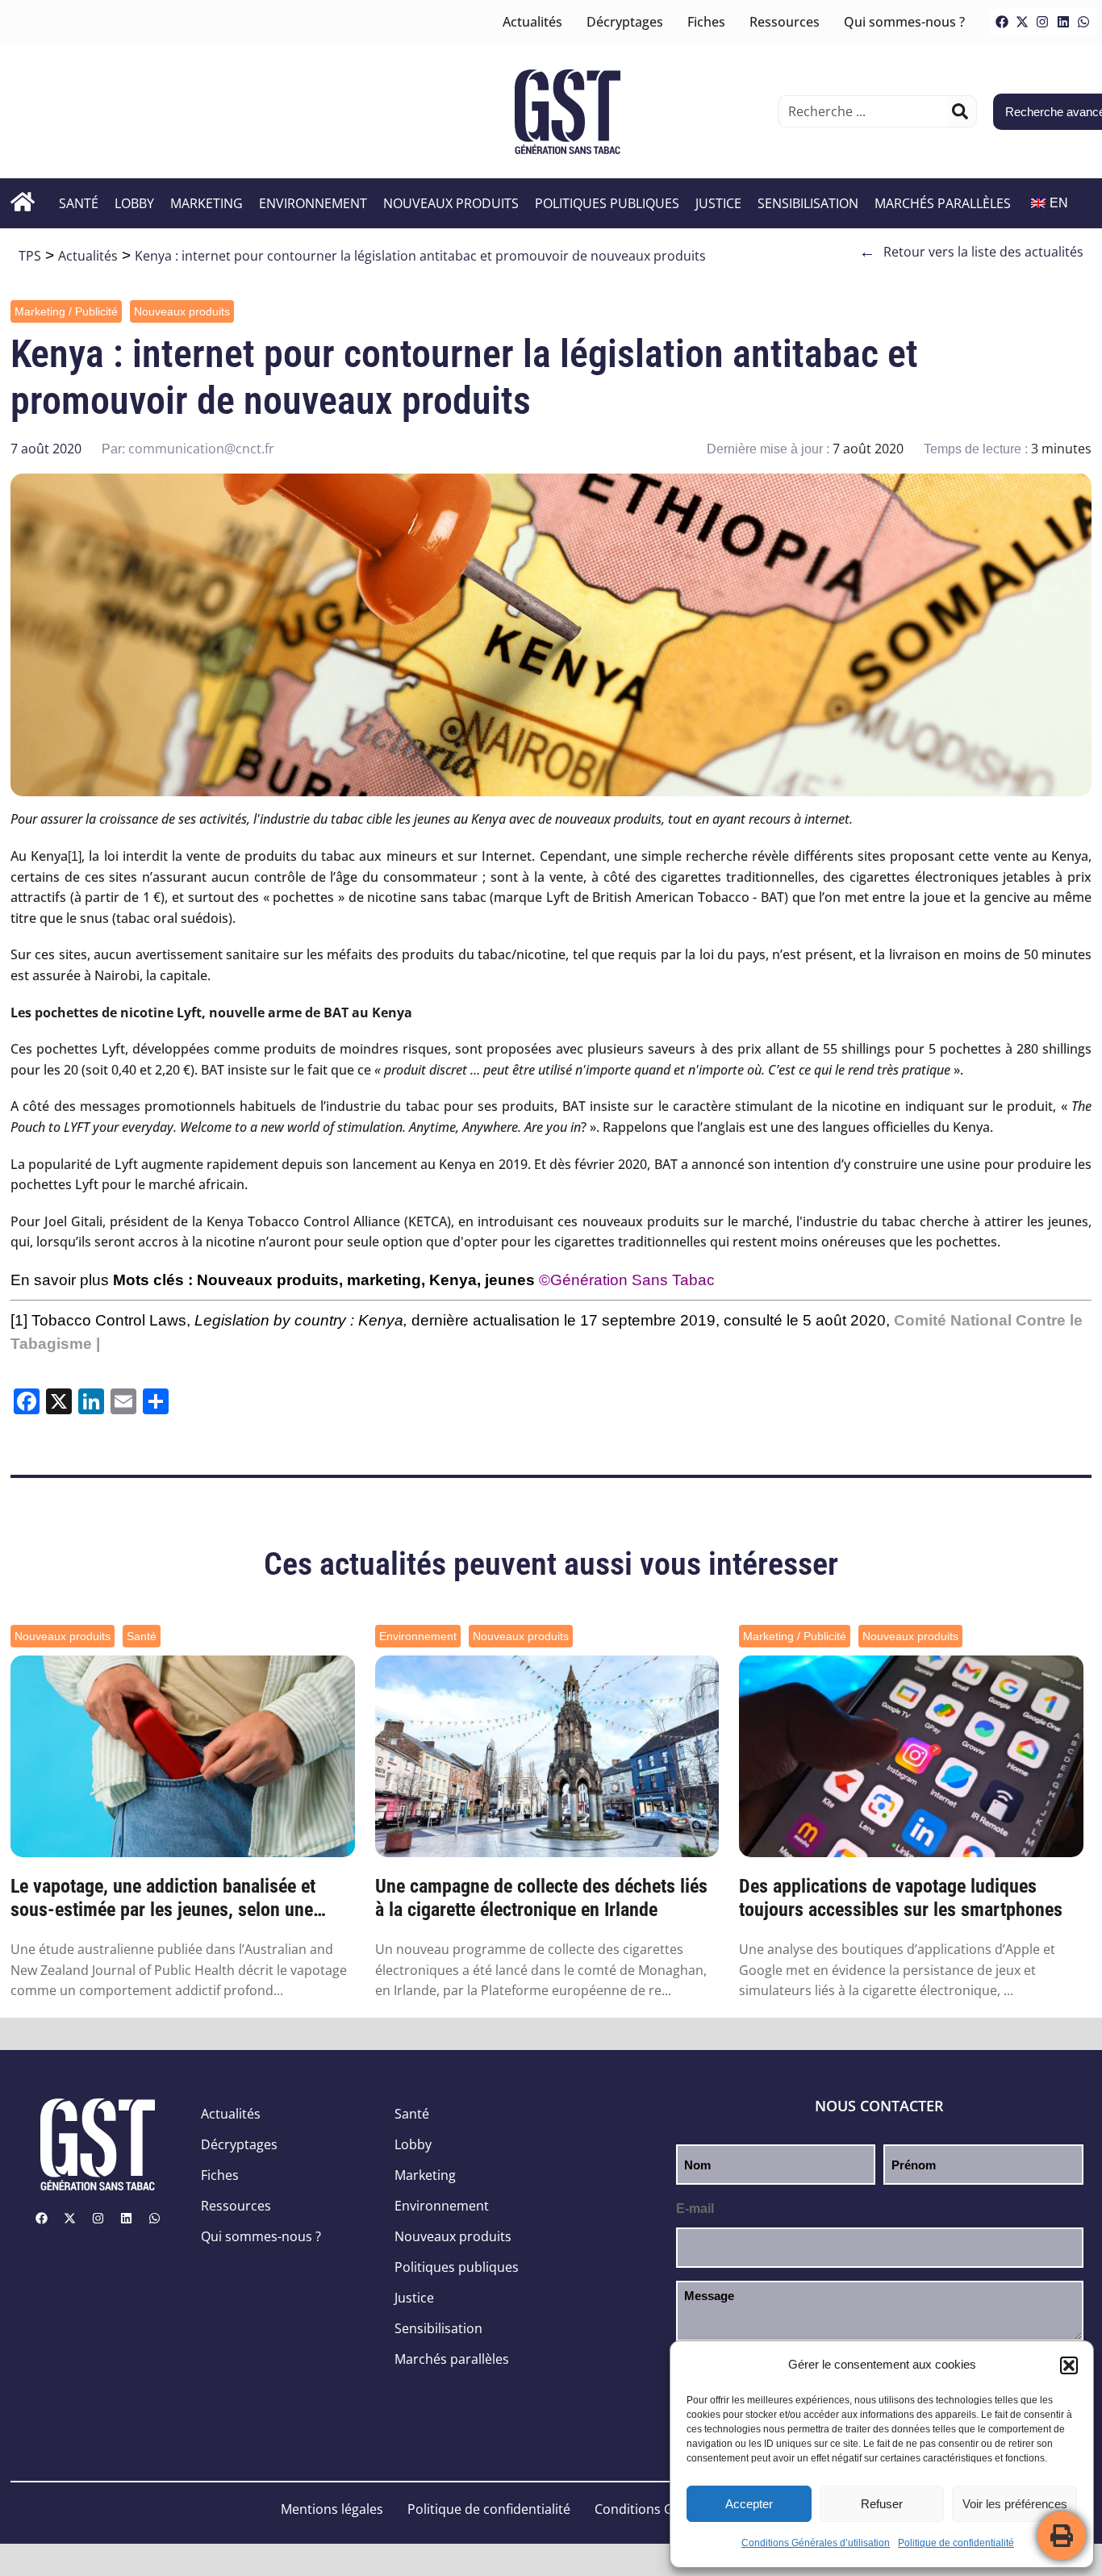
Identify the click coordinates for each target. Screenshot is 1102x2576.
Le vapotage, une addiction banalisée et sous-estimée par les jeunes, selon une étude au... (163, 1898)
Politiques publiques (607, 203)
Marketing (207, 203)
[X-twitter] (1022, 22)
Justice (718, 203)
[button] (1069, 2365)
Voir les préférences (1015, 2504)
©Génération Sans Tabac (627, 1280)
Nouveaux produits (451, 203)
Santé (79, 203)
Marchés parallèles (943, 203)
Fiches (706, 22)
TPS (30, 256)
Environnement (313, 203)
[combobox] (865, 111)
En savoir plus (60, 1280)
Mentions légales (332, 2509)
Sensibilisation (808, 203)
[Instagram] (1042, 22)
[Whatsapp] (1083, 22)
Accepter (749, 2504)
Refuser (882, 2504)
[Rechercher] (960, 111)
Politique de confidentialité (956, 2543)
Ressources (785, 22)
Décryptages (625, 22)
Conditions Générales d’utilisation (816, 2543)
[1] (75, 856)
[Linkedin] (1063, 22)
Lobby (134, 203)
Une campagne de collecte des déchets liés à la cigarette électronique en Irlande (541, 1898)
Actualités (532, 22)
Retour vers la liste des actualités (971, 252)
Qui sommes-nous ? (904, 22)
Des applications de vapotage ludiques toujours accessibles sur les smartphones (901, 1898)
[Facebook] (1002, 22)
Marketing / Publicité (66, 311)
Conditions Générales (660, 2509)
